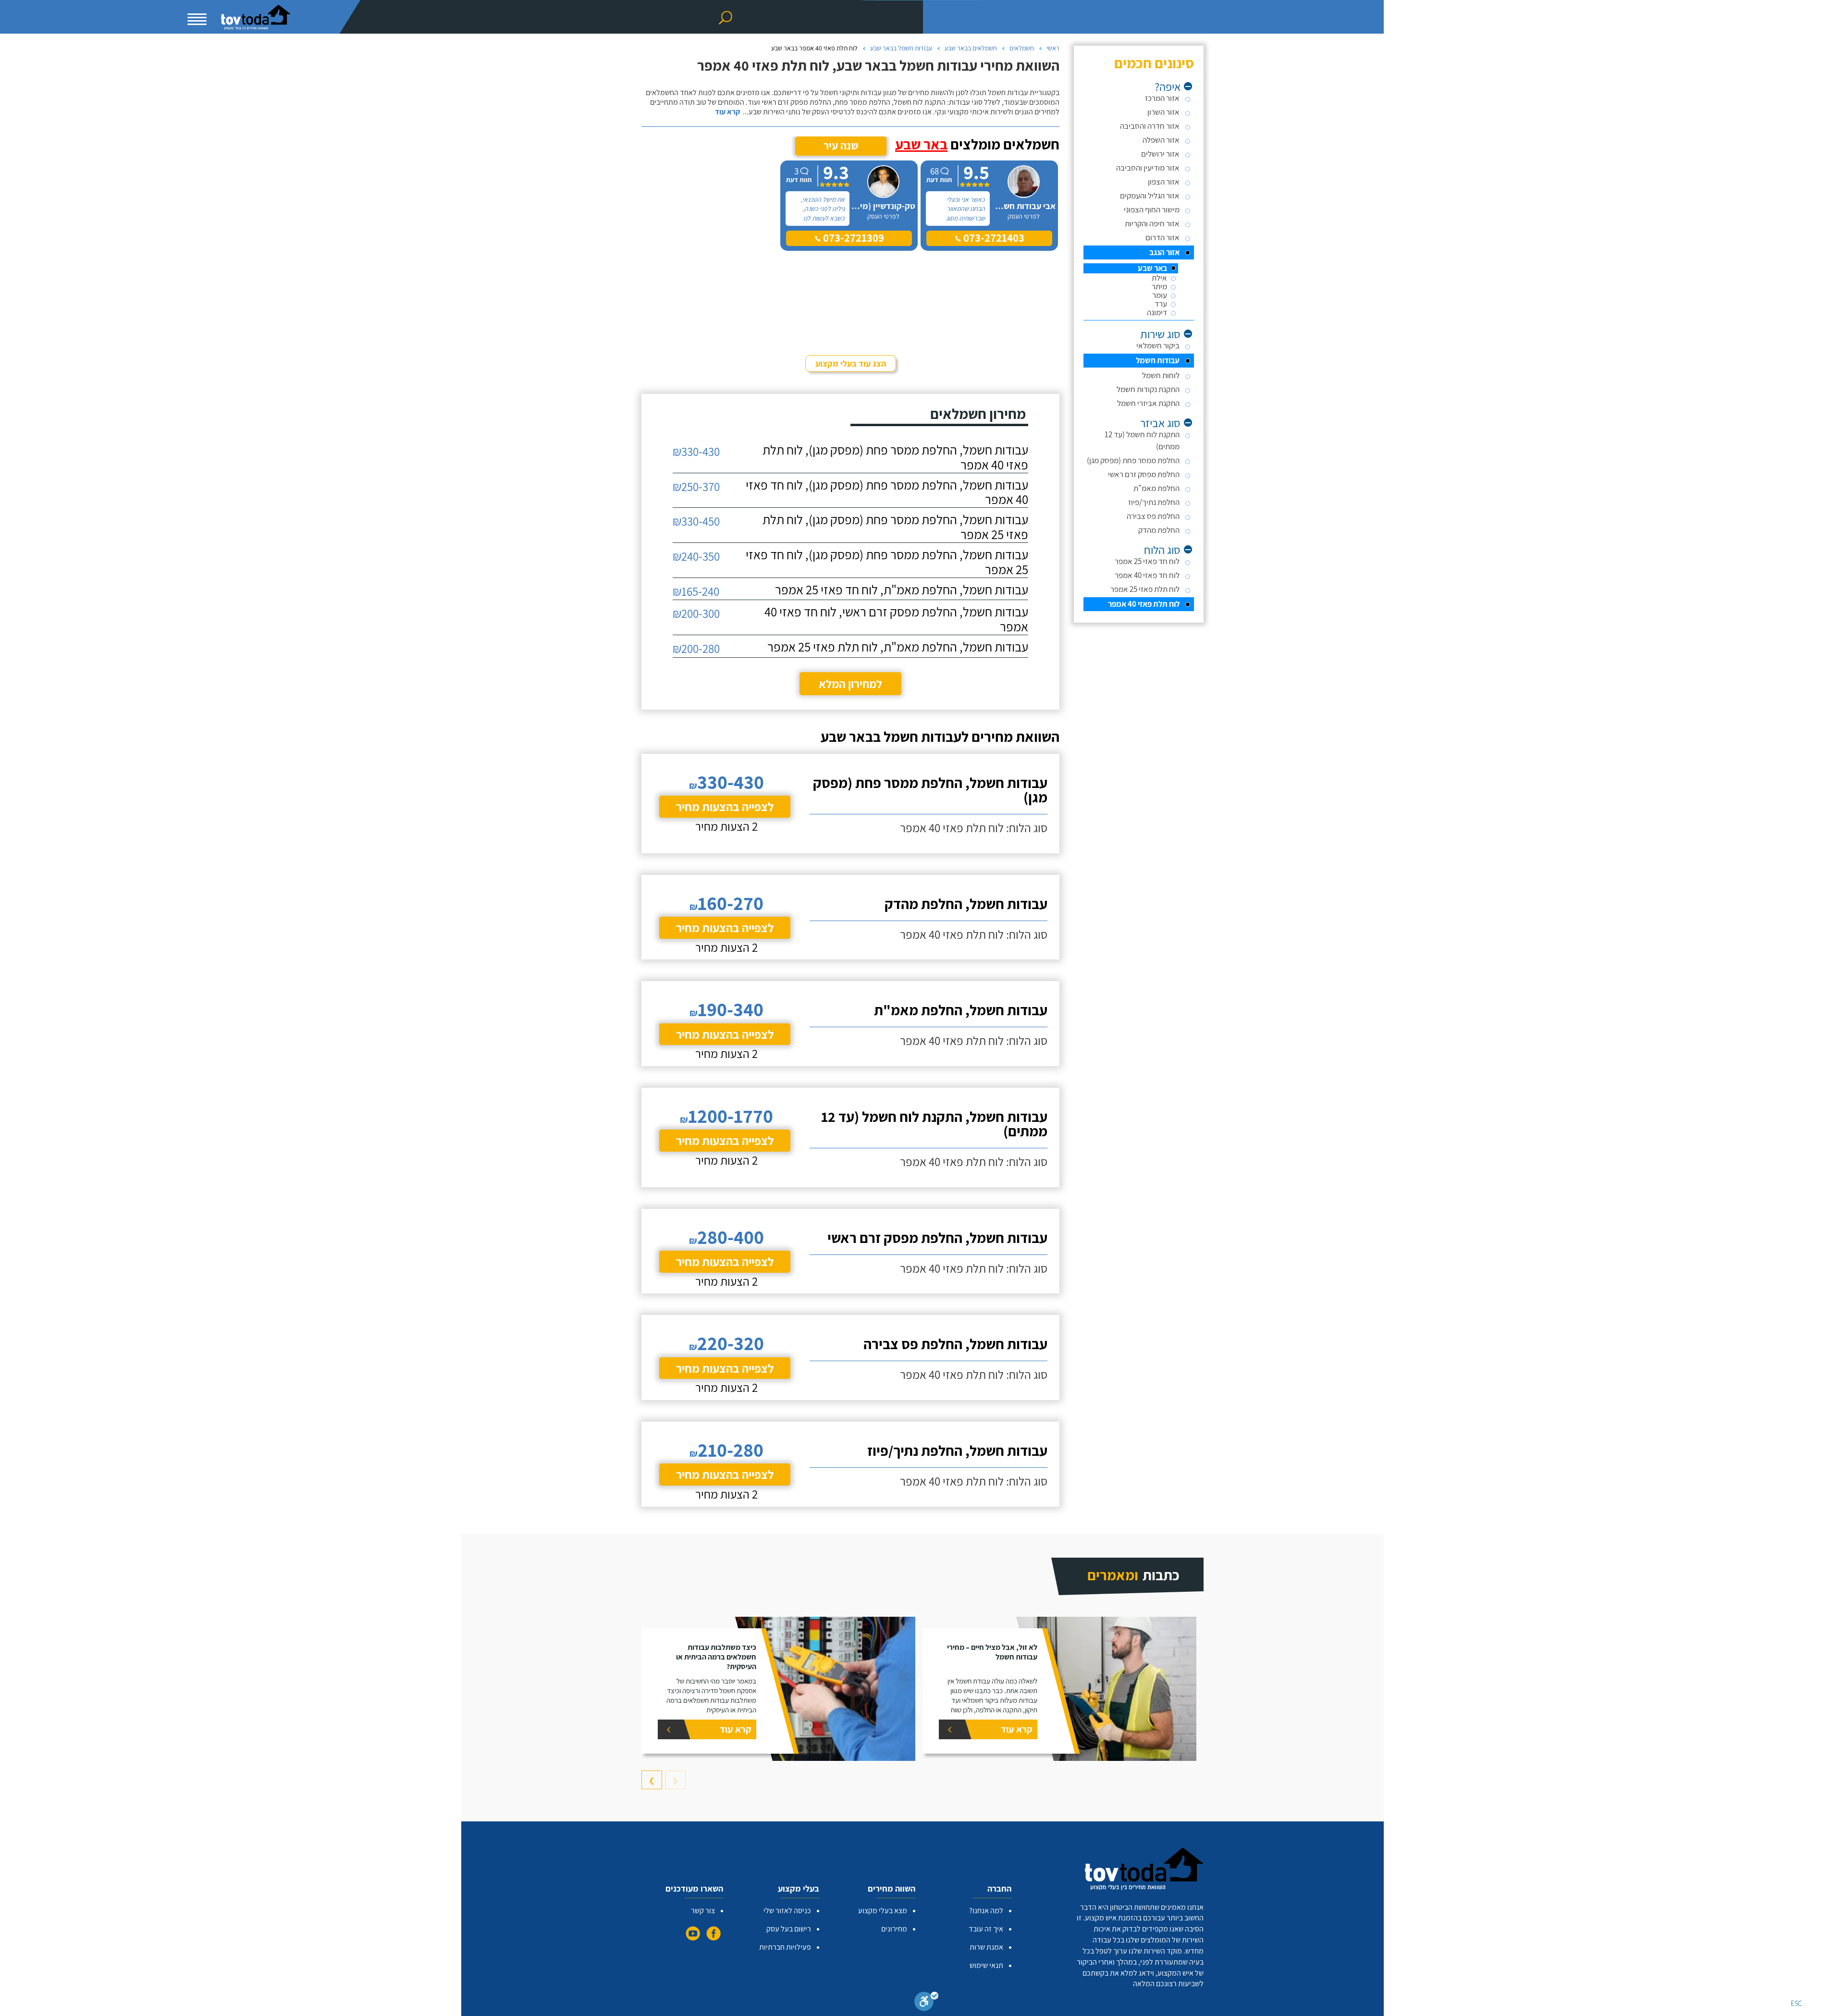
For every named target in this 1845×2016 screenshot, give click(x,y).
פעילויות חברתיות (785, 1947)
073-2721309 (852, 238)
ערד (1161, 304)
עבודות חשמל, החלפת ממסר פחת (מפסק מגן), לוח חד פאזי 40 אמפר (887, 492)
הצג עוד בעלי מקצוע (851, 363)
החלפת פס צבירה (1153, 516)
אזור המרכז (1162, 98)
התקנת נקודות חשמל (1148, 389)
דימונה (1157, 313)
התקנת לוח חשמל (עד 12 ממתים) (1142, 440)
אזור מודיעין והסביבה (1148, 168)
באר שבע (1152, 268)
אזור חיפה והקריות (1152, 223)
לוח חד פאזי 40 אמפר (1147, 575)
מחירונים (894, 1929)
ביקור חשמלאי (1158, 345)
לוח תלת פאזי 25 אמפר (1145, 589)
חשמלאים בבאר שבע (971, 48)
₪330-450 (696, 521)
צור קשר (703, 1911)
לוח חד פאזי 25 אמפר (1147, 561)
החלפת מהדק (1159, 530)
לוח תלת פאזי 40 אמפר (1144, 604)
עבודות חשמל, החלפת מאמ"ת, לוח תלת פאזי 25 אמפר (898, 647)
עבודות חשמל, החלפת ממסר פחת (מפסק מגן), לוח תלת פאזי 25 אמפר (895, 527)
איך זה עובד (986, 1929)
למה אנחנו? (986, 1911)
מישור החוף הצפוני (1152, 209)
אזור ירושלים (1160, 154)
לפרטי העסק (1024, 216)
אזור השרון (1163, 112)
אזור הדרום (1162, 237)
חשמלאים (1022, 48)
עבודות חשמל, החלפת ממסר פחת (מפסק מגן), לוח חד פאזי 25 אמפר (887, 562)
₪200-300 (696, 613)
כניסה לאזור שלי (787, 1911)
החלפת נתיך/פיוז (1154, 502)
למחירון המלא (850, 684)
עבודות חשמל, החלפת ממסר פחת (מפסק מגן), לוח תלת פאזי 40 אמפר (895, 457)
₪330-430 (696, 451)
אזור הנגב (1164, 252)
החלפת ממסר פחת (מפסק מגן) (1133, 460)
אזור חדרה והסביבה (1150, 126)
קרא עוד (727, 112)
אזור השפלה (1161, 140)
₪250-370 (696, 486)
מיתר (1159, 287)
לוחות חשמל (1161, 375)
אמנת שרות (986, 1947)
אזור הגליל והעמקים (1150, 196)
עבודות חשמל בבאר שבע (901, 48)
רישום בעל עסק (789, 1929)
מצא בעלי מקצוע (883, 1911)
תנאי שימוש (986, 1965)
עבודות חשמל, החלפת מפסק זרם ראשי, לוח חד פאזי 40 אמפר (896, 619)
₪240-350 (696, 556)
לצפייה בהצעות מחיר (725, 806)
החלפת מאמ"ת (1156, 488)
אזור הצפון (1164, 182)
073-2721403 (993, 238)
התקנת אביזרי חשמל (1148, 403)
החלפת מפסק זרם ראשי (1144, 474)
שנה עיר (841, 146)
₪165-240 (696, 591)
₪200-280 (696, 648)
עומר (1160, 295)
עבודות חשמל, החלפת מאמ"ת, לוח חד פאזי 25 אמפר (902, 590)
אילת (1159, 278)
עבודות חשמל (1158, 360)
